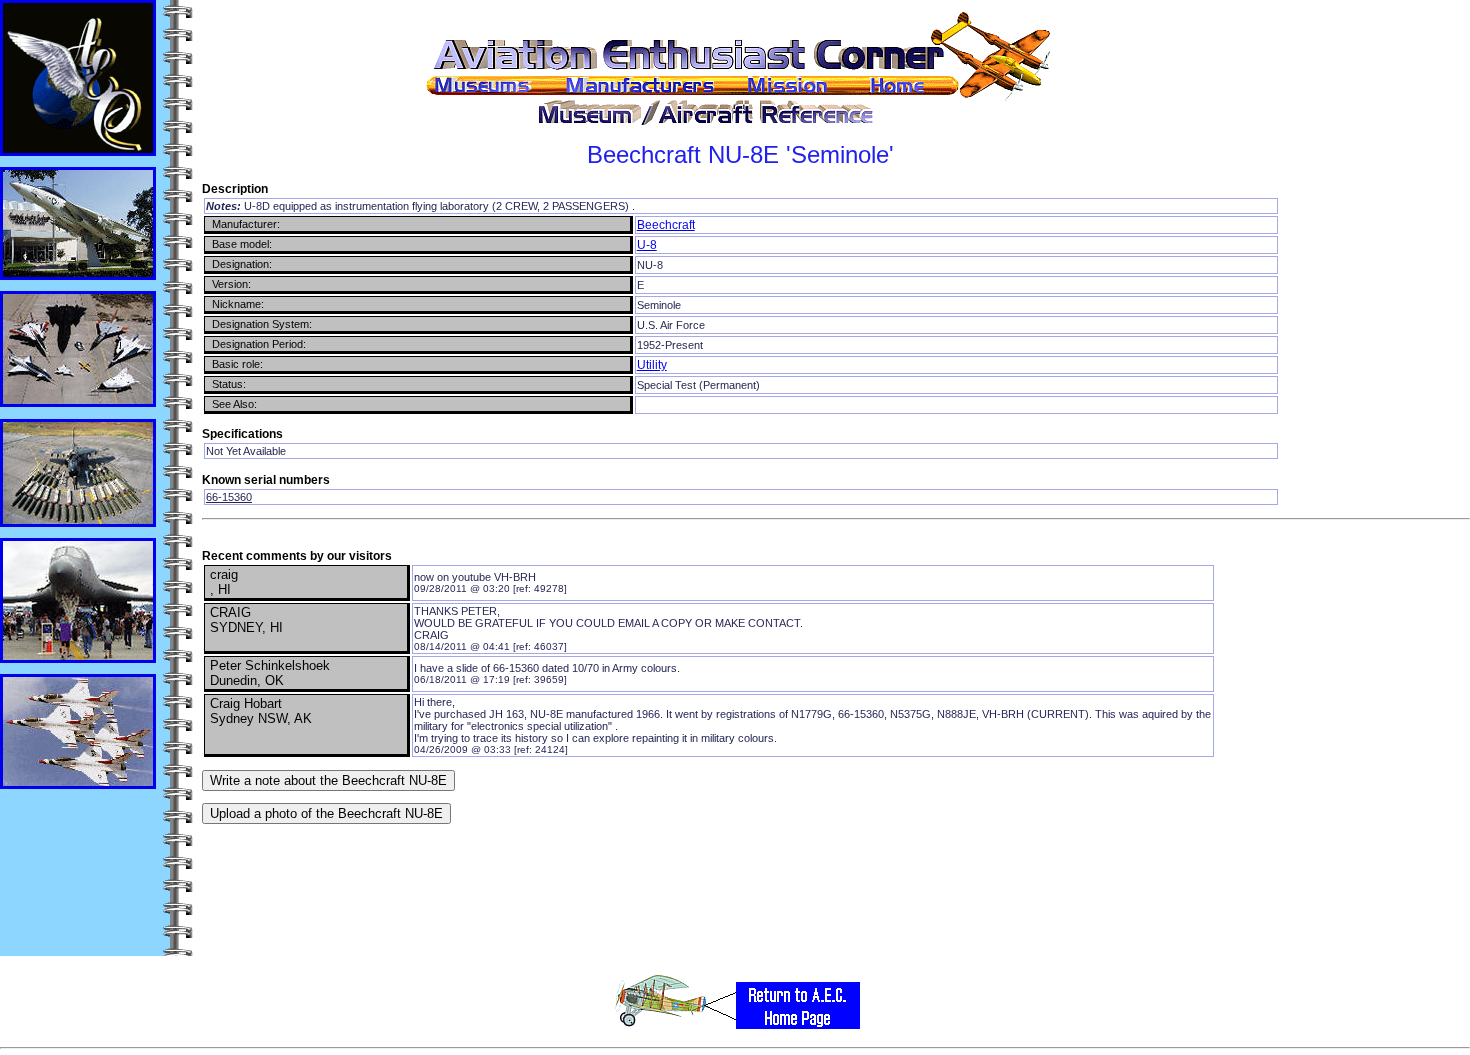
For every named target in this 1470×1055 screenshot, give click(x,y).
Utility (652, 365)
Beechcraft (666, 225)
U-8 (647, 245)
